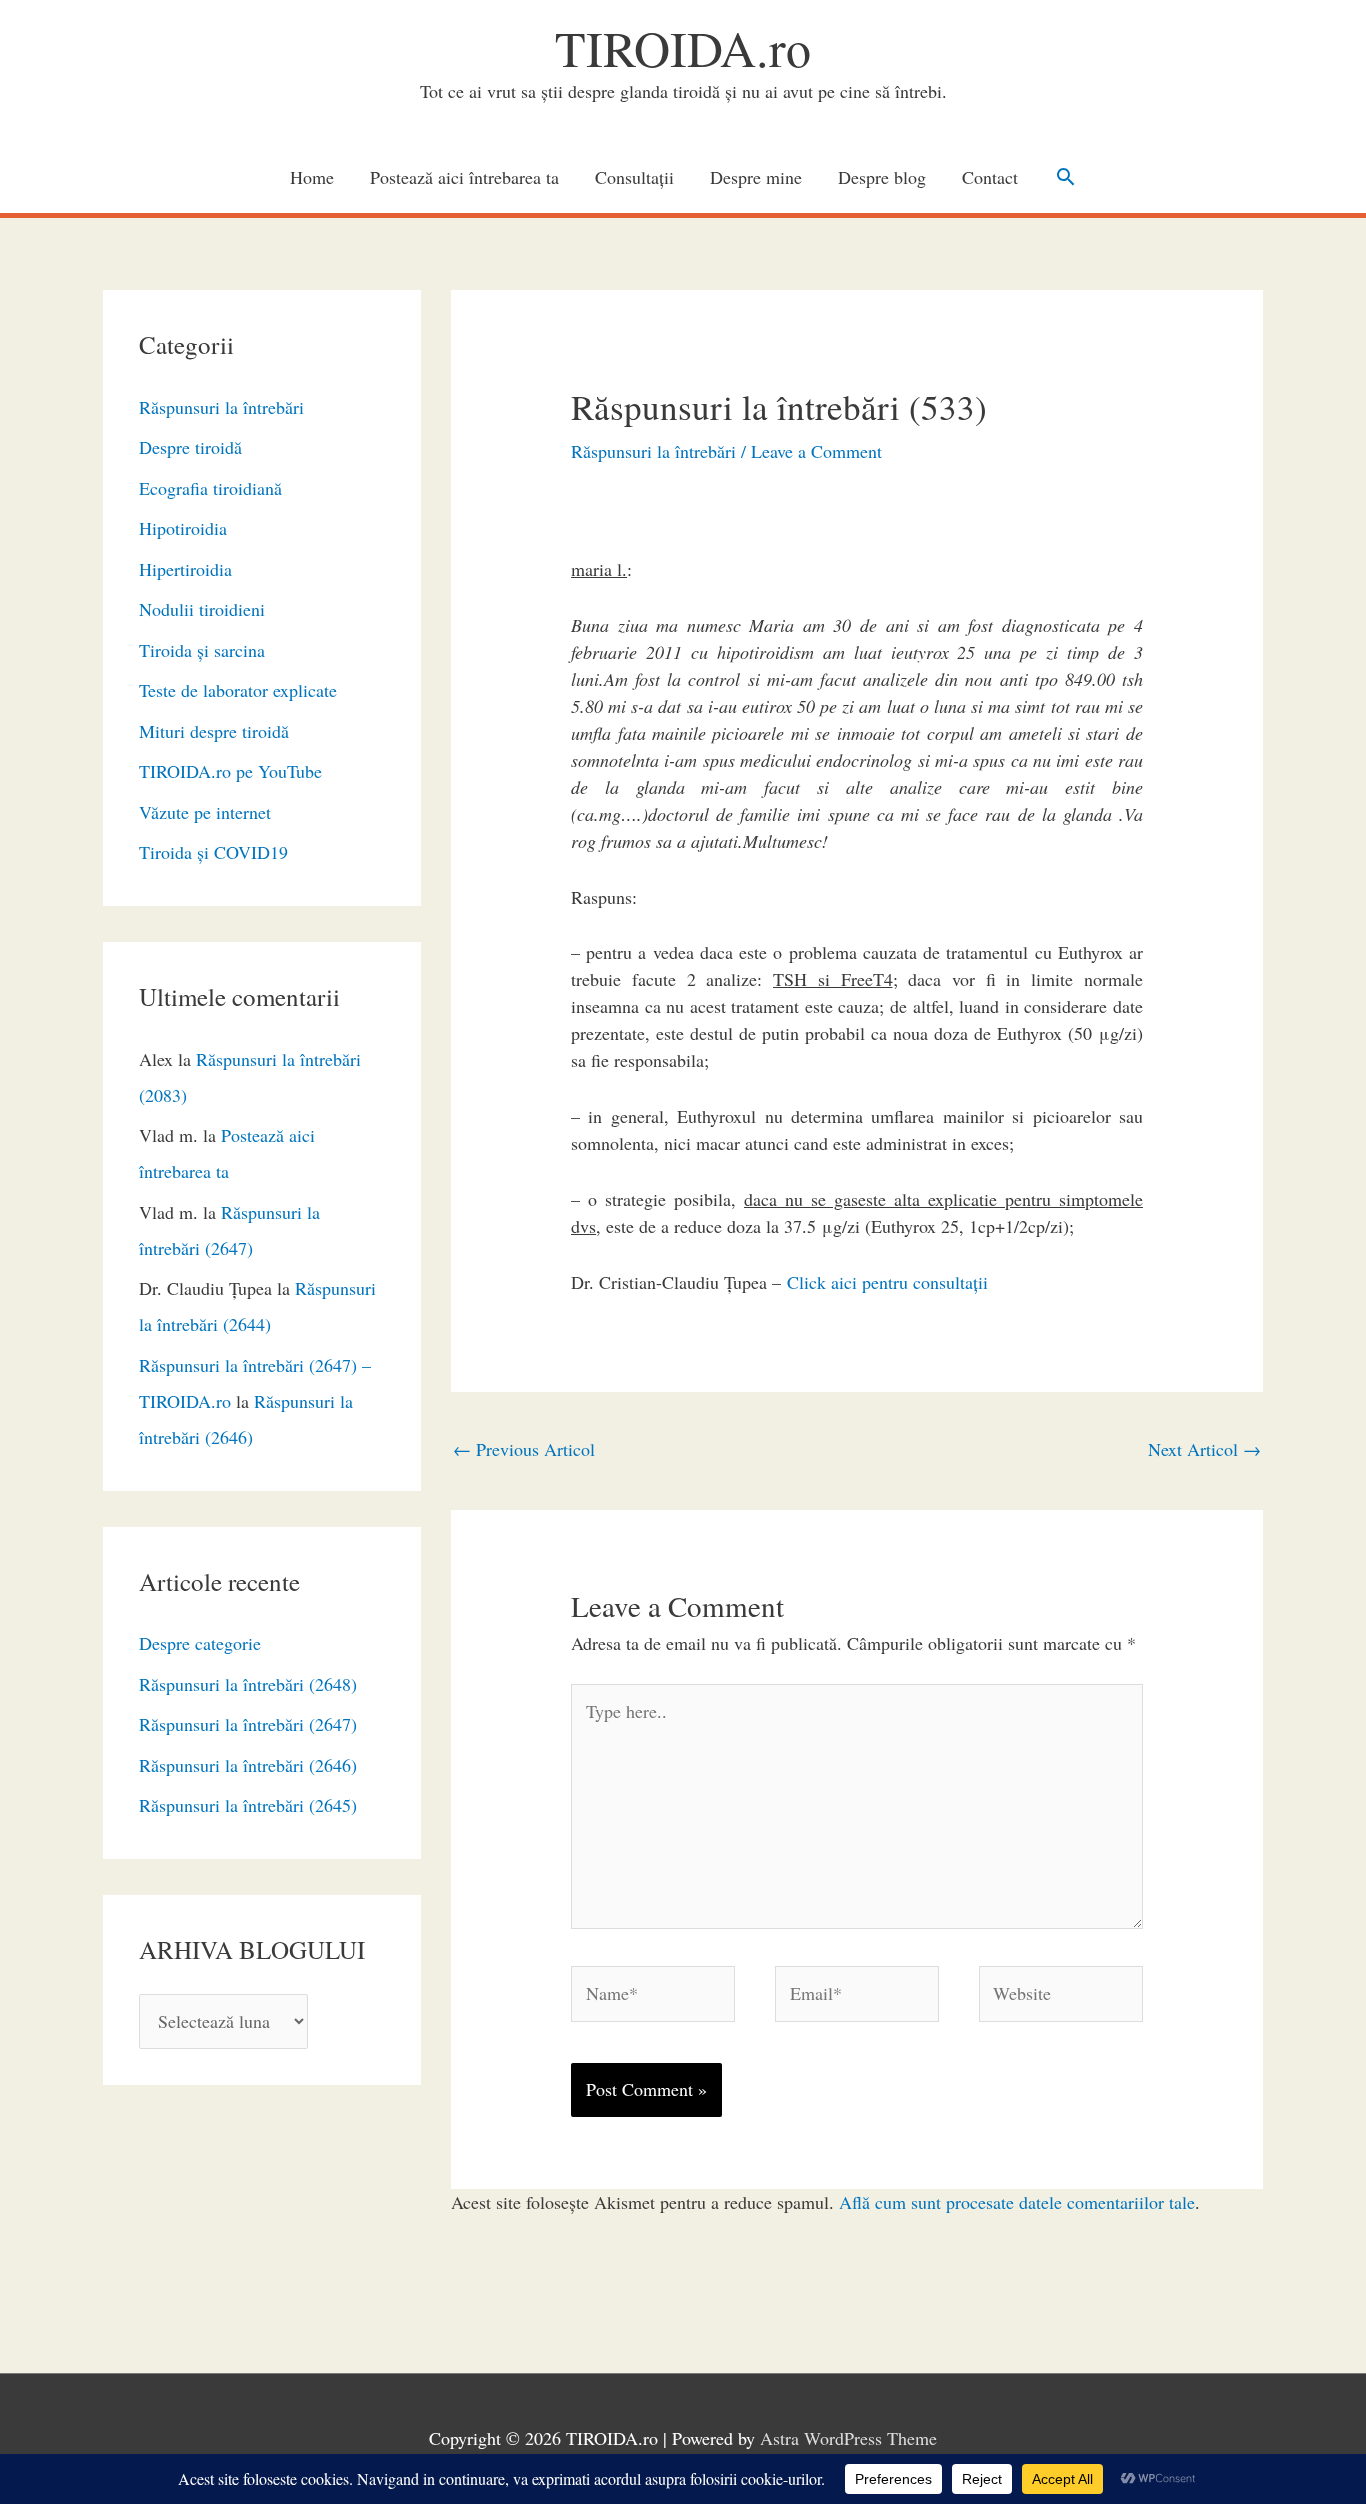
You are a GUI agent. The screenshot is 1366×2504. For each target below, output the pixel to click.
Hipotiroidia (183, 528)
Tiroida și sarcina (202, 650)
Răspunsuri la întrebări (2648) (248, 1684)
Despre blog (882, 177)
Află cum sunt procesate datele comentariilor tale (1017, 2202)
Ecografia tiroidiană (210, 488)
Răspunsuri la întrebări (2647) (248, 1724)
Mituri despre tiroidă (214, 731)
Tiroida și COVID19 (213, 852)
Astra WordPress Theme (848, 2438)
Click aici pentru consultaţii (887, 1282)
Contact (990, 177)
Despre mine (756, 177)
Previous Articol (524, 1449)
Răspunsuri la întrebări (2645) (248, 1805)
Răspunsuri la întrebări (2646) (248, 1765)
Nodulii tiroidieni (202, 609)
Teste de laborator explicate (238, 690)
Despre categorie (200, 1643)
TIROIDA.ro (683, 47)
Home (312, 177)
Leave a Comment (816, 451)
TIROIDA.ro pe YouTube (230, 771)
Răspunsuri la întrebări (221, 407)
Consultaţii (634, 177)
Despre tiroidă (190, 447)
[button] (1065, 176)
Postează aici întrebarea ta (464, 177)
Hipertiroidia (185, 569)
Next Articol (1204, 1449)
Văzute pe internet (205, 812)
